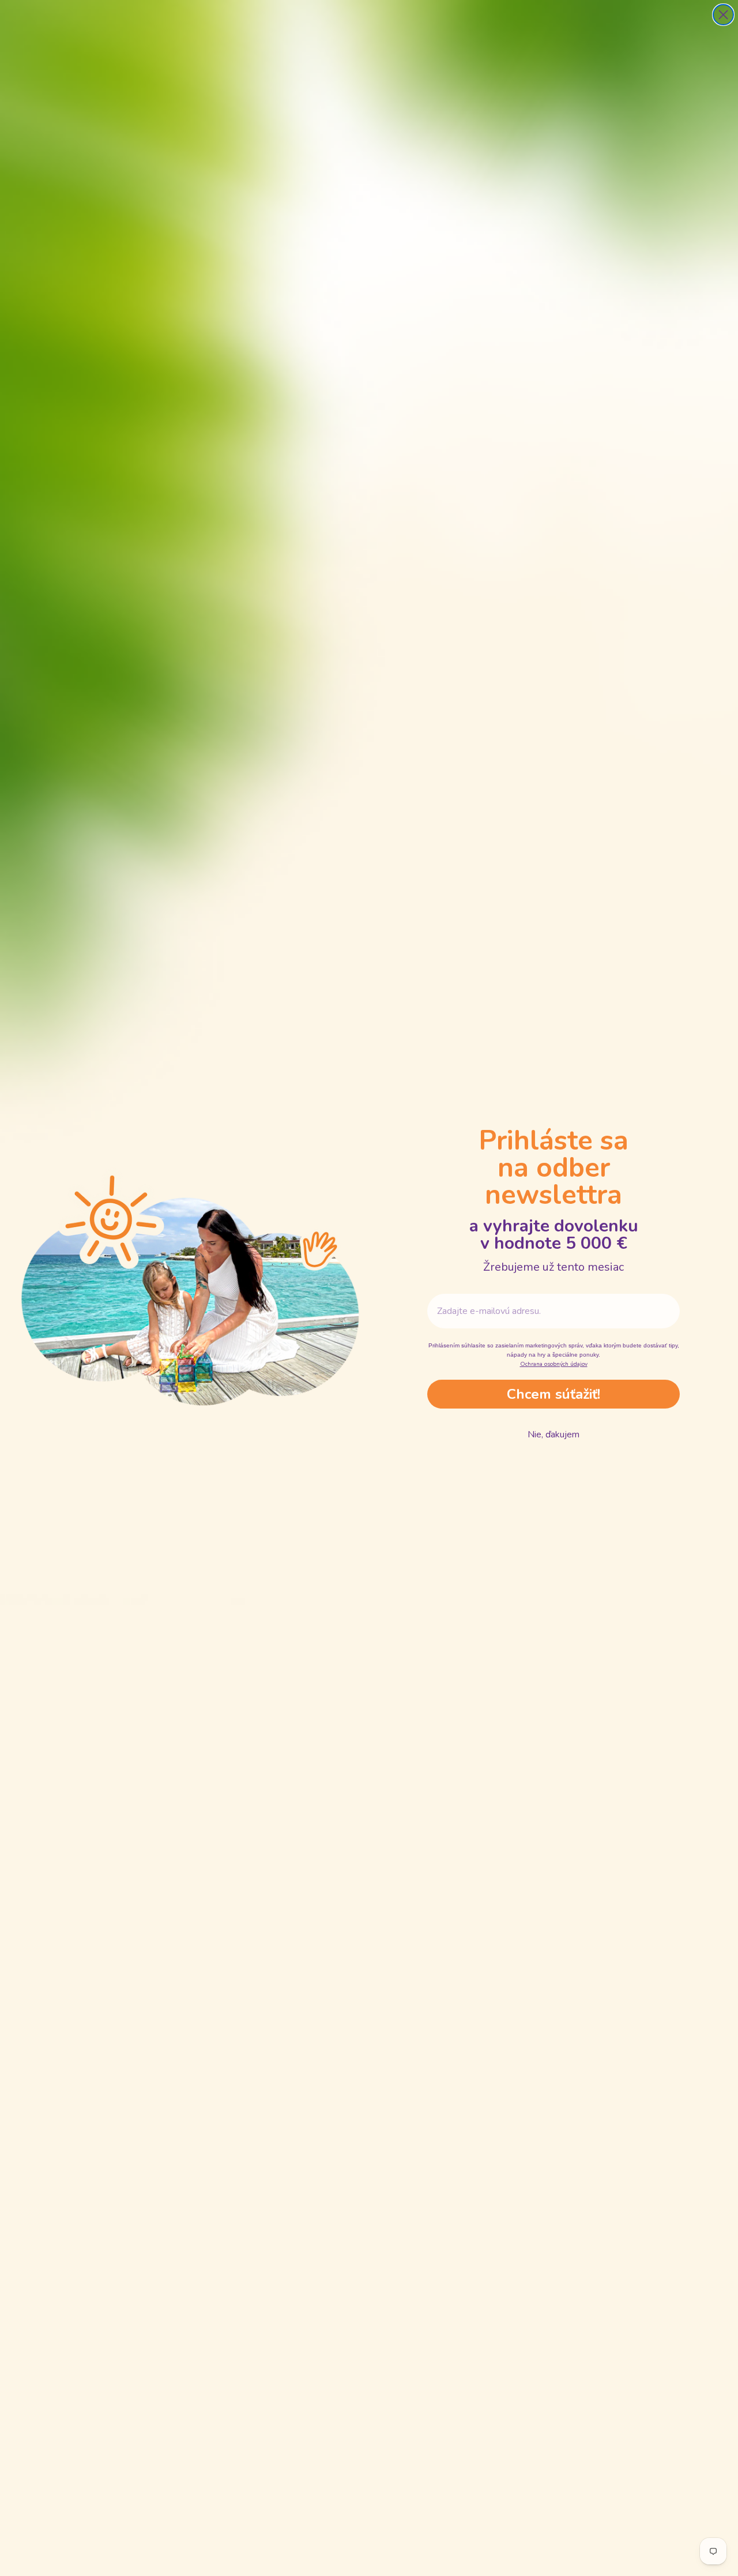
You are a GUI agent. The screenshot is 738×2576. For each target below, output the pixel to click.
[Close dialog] (723, 15)
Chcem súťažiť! (553, 1394)
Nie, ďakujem (553, 1435)
